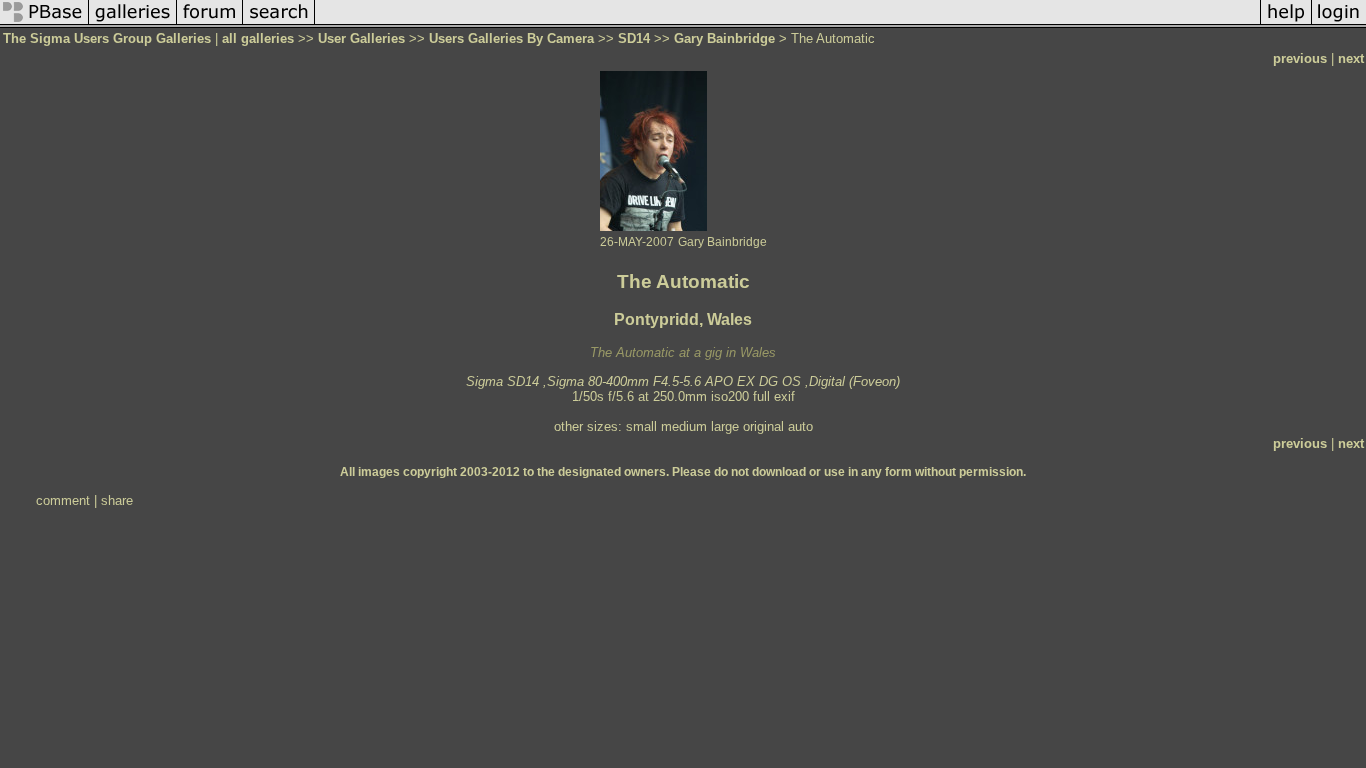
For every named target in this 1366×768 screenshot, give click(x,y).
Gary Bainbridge (724, 38)
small (641, 426)
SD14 (634, 38)
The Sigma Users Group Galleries (107, 38)
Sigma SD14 (502, 381)
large (725, 426)
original (763, 426)
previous (1300, 58)
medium (684, 426)
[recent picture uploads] (133, 23)
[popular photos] (787, 23)
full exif (774, 396)
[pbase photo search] (279, 23)
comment (63, 500)
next (1351, 58)
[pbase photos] (44, 23)
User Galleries (361, 38)
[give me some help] (1286, 23)
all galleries (258, 38)
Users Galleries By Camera (511, 38)
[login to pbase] (1339, 23)
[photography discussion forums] (210, 23)
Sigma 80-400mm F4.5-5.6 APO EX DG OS (674, 381)
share (117, 500)
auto (800, 426)
